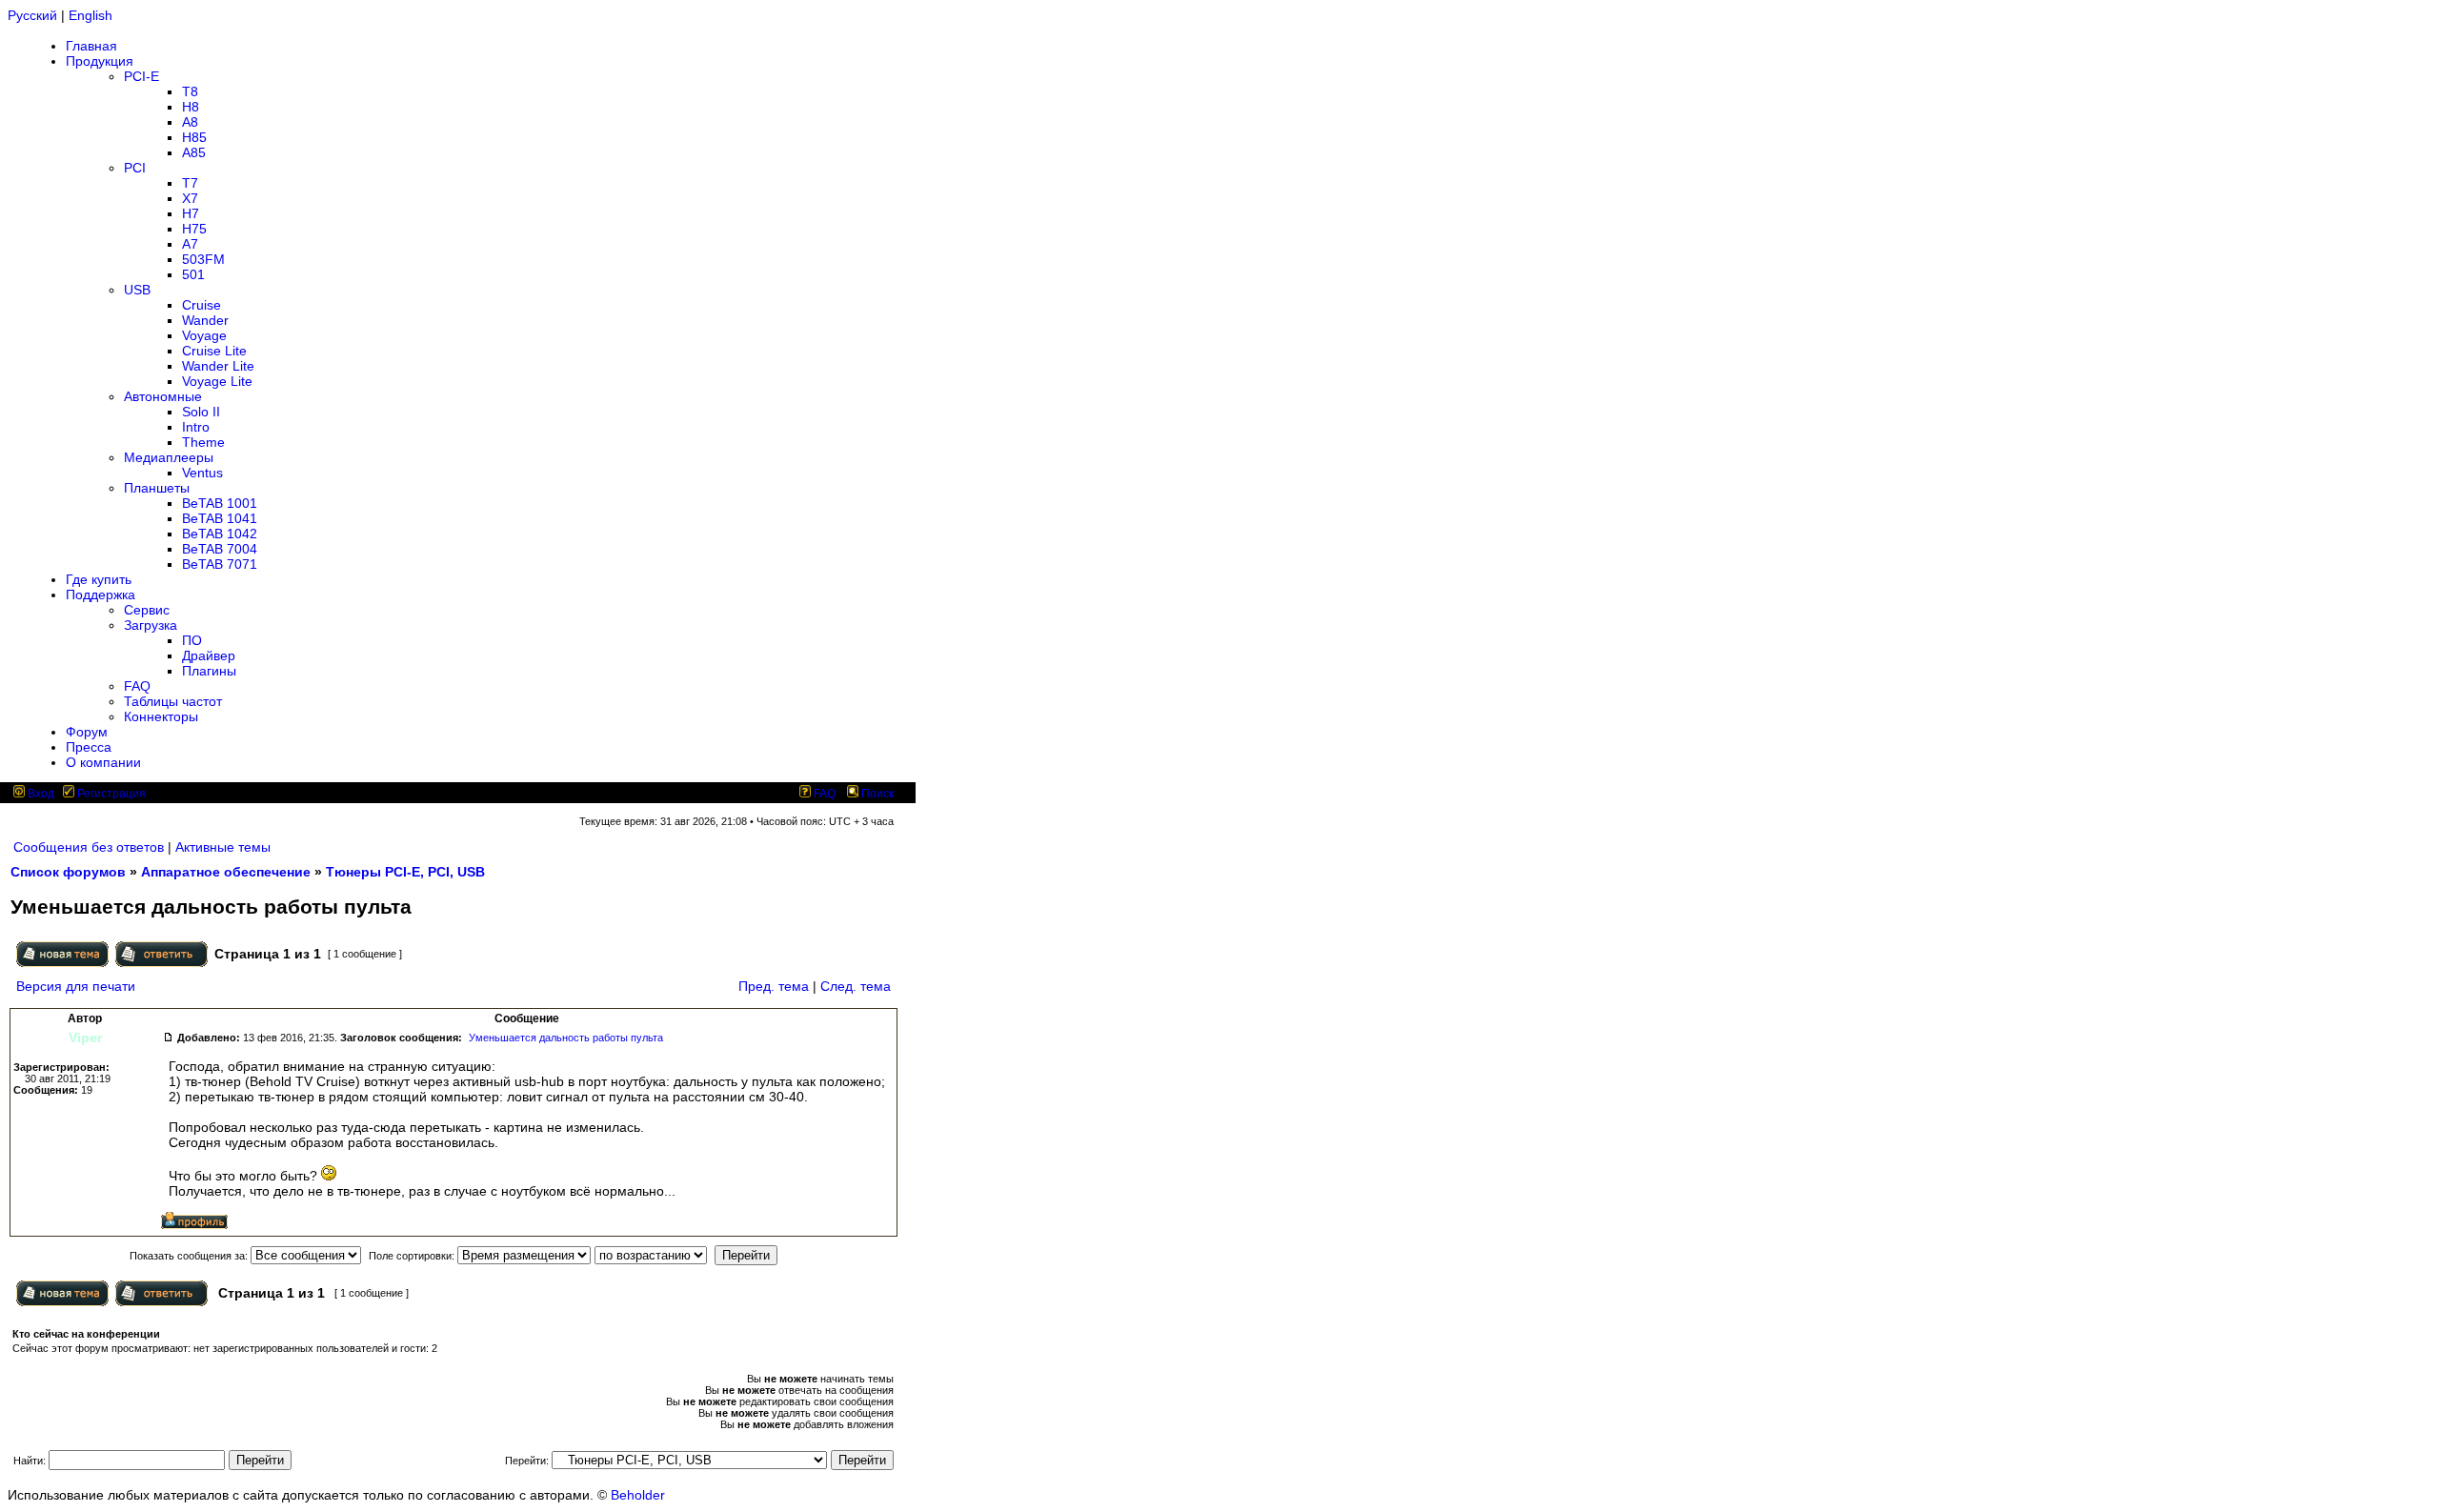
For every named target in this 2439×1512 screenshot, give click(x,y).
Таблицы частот (173, 701)
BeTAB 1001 (220, 503)
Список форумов (68, 872)
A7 (190, 244)
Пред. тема (774, 986)
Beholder (638, 1495)
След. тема (856, 986)
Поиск (876, 794)
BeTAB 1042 (220, 534)
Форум (87, 732)
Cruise (202, 305)
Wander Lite (218, 366)
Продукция (100, 61)
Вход (40, 794)
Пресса (89, 747)
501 (193, 274)
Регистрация (110, 794)
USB (137, 290)
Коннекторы (161, 716)
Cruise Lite (214, 351)
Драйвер (209, 655)
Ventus (202, 473)
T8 (190, 91)
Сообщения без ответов (89, 847)
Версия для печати (76, 986)
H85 (194, 137)
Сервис (147, 610)
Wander (205, 320)
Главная (91, 46)
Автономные (163, 396)
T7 (190, 183)
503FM (203, 259)
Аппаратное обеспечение (226, 872)
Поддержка (101, 595)
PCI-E (141, 76)
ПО (192, 640)
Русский (32, 15)
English (91, 15)
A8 (190, 122)
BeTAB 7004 (220, 549)
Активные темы (223, 847)
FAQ (137, 686)
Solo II (201, 412)
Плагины (209, 671)
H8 (191, 107)
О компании (103, 762)
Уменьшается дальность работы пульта (566, 1038)
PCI (135, 168)
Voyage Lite (217, 381)
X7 (190, 198)
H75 (194, 229)
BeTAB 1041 (220, 518)
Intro (196, 427)
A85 (194, 152)
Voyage (204, 335)
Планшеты (157, 488)
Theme (203, 442)
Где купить (99, 579)
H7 (191, 213)
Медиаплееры (169, 457)
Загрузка (151, 625)
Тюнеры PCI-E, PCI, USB (405, 872)
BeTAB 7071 (220, 564)
